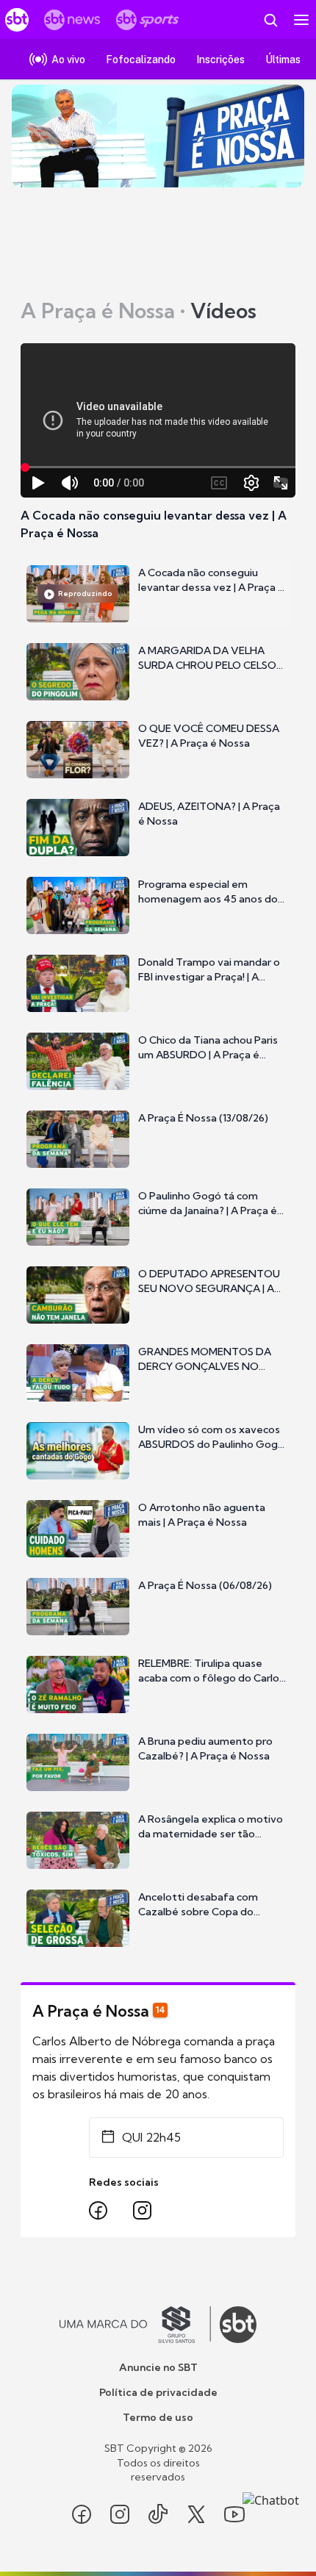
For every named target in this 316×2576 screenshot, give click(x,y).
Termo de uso (158, 2417)
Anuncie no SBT (158, 2367)
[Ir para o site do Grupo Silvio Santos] (135, 2325)
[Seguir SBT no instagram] (120, 2514)
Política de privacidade (158, 2392)
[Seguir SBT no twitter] (196, 2514)
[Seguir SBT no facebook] (82, 2514)
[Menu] (301, 20)
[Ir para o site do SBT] (238, 2325)
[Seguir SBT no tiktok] (158, 2514)
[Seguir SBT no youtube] (234, 2514)
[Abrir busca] (270, 20)
